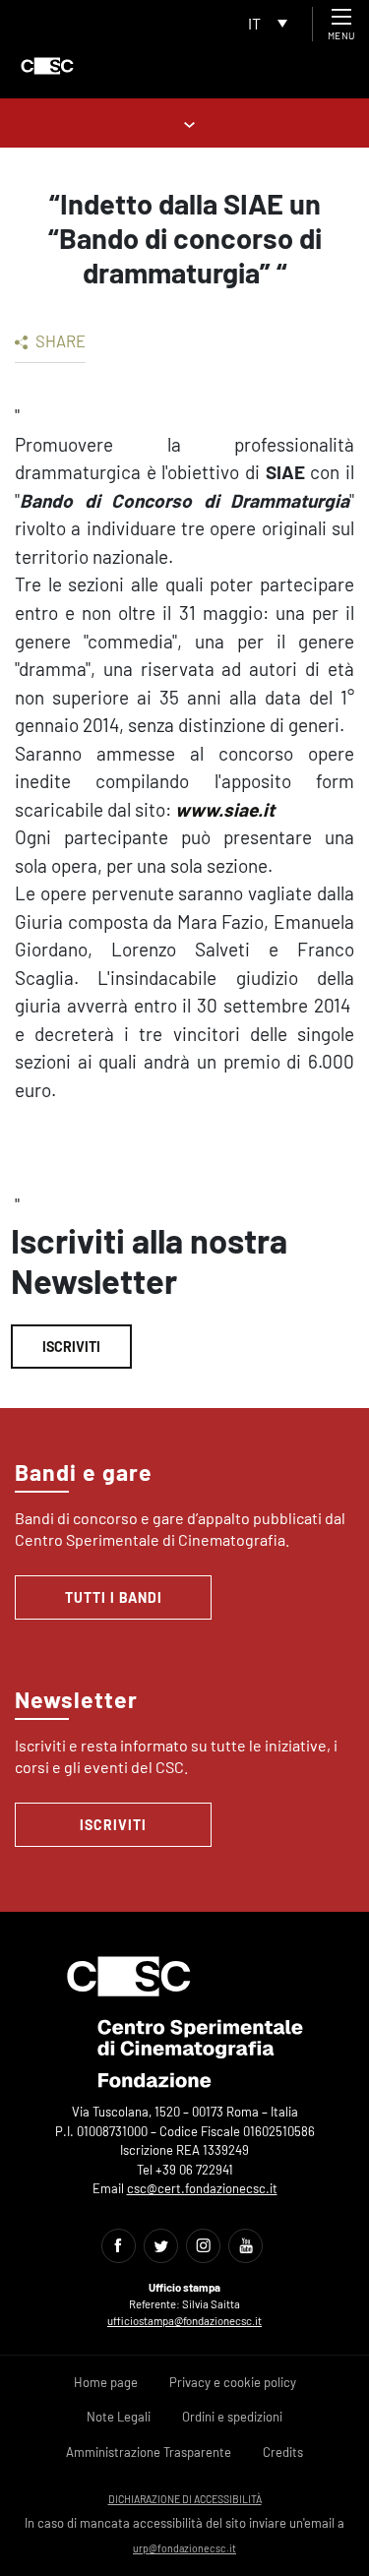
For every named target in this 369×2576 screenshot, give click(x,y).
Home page (106, 2382)
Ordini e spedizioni (232, 2417)
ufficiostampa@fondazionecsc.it (184, 2321)
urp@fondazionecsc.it (184, 2548)
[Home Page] (47, 66)
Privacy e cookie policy (233, 2382)
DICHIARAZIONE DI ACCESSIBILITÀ (185, 2499)
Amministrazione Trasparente (149, 2452)
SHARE (59, 340)
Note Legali (119, 2417)
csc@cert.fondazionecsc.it (202, 2188)
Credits (283, 2452)
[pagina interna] (184, 123)
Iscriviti (71, 1347)
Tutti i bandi (114, 1597)
